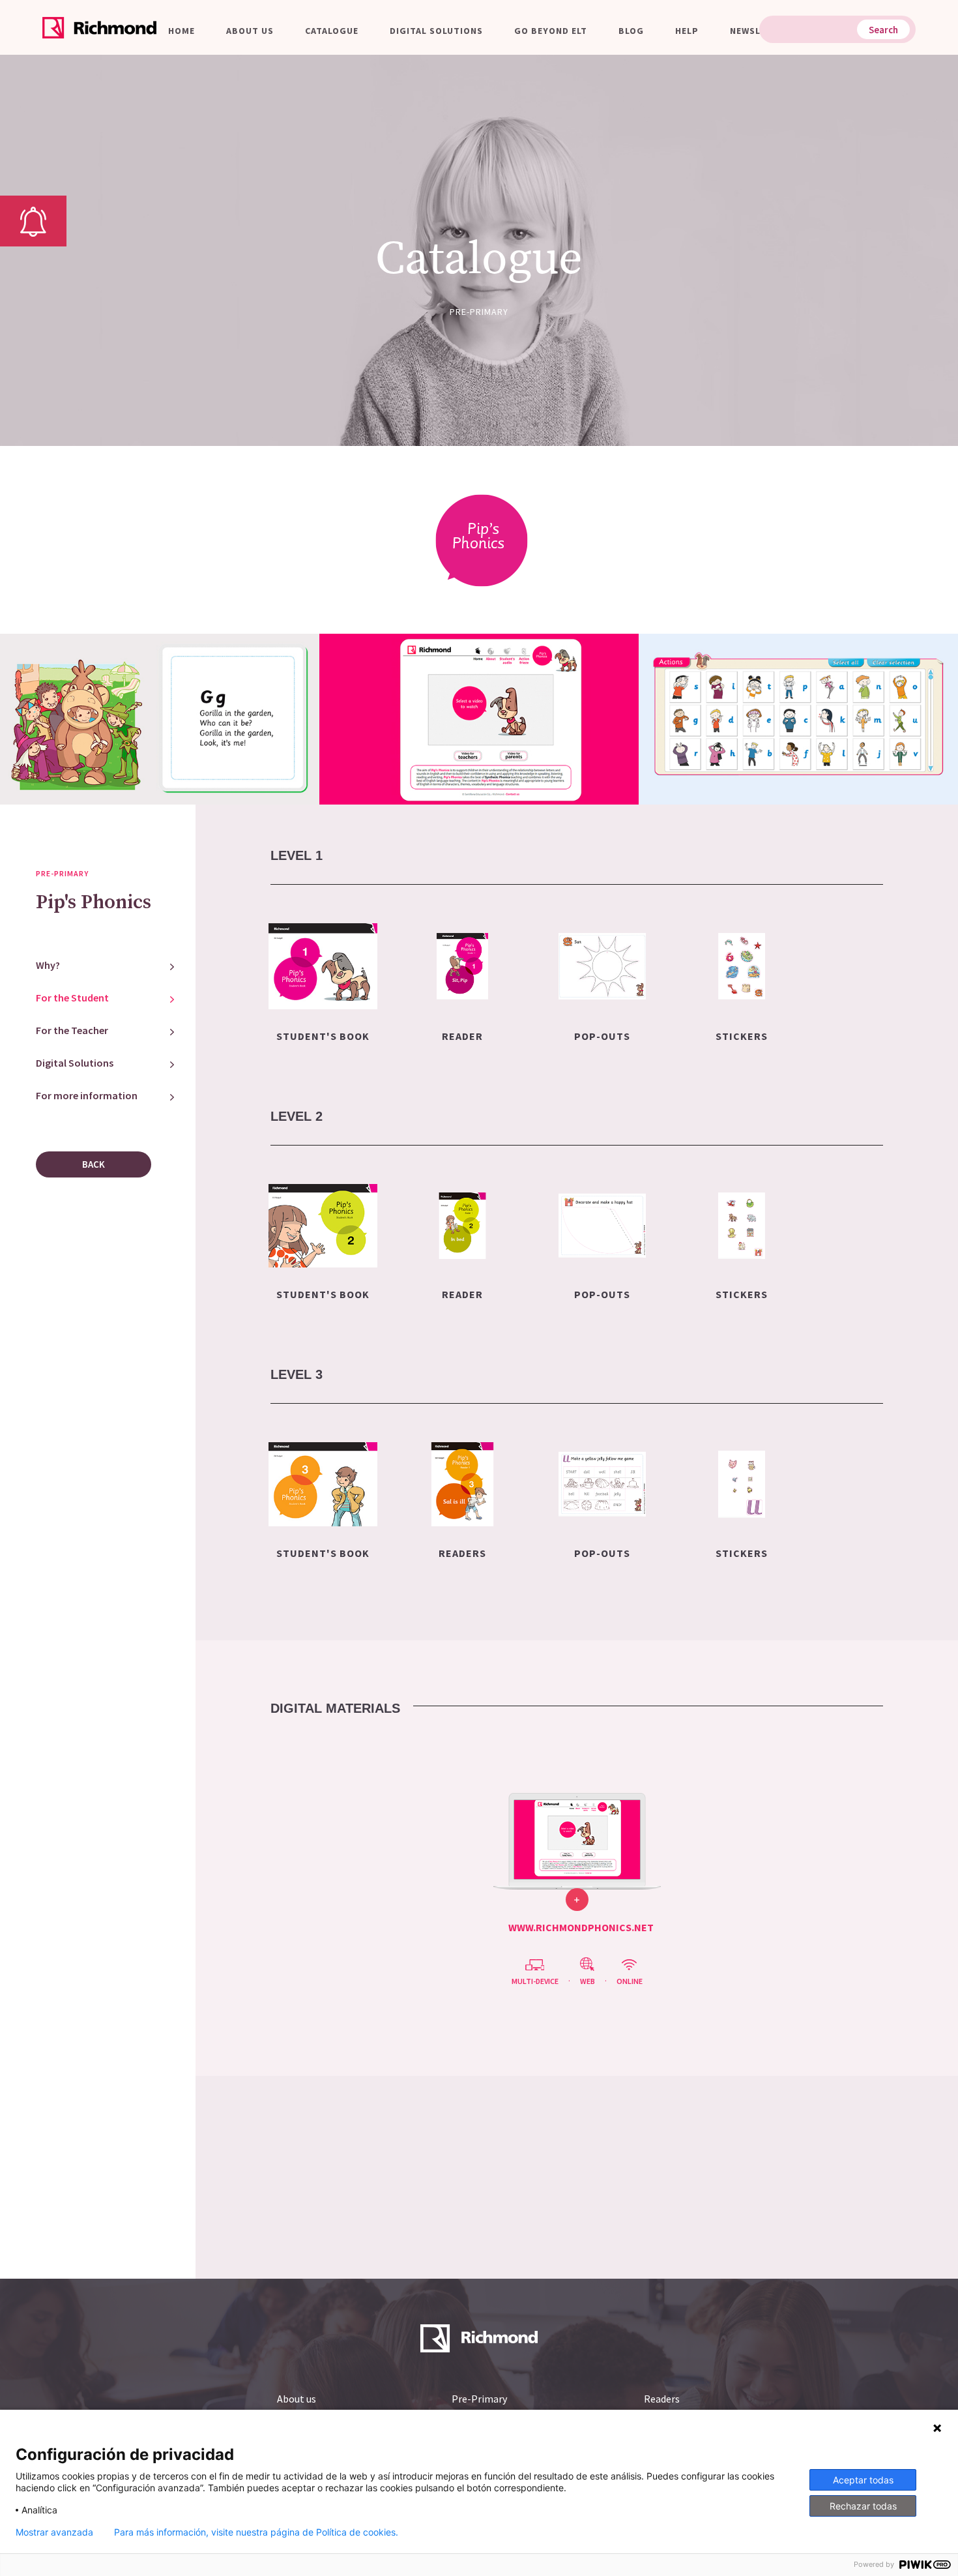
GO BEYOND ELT (551, 31)
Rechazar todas (863, 2506)
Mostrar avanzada (54, 2532)
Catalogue (332, 31)
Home (181, 31)
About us (250, 31)
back (94, 1164)
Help (687, 31)
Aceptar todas (863, 2480)
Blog (631, 31)
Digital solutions (436, 31)
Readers (662, 2399)
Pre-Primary (479, 2399)
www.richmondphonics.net (581, 1927)
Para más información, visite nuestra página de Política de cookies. (256, 2532)
